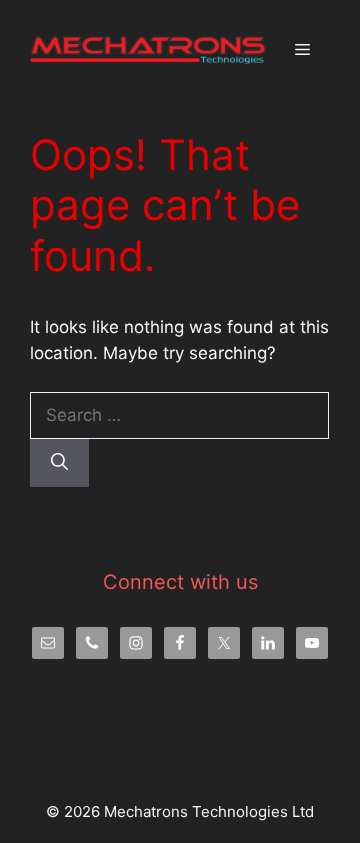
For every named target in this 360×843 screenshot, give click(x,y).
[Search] (59, 463)
